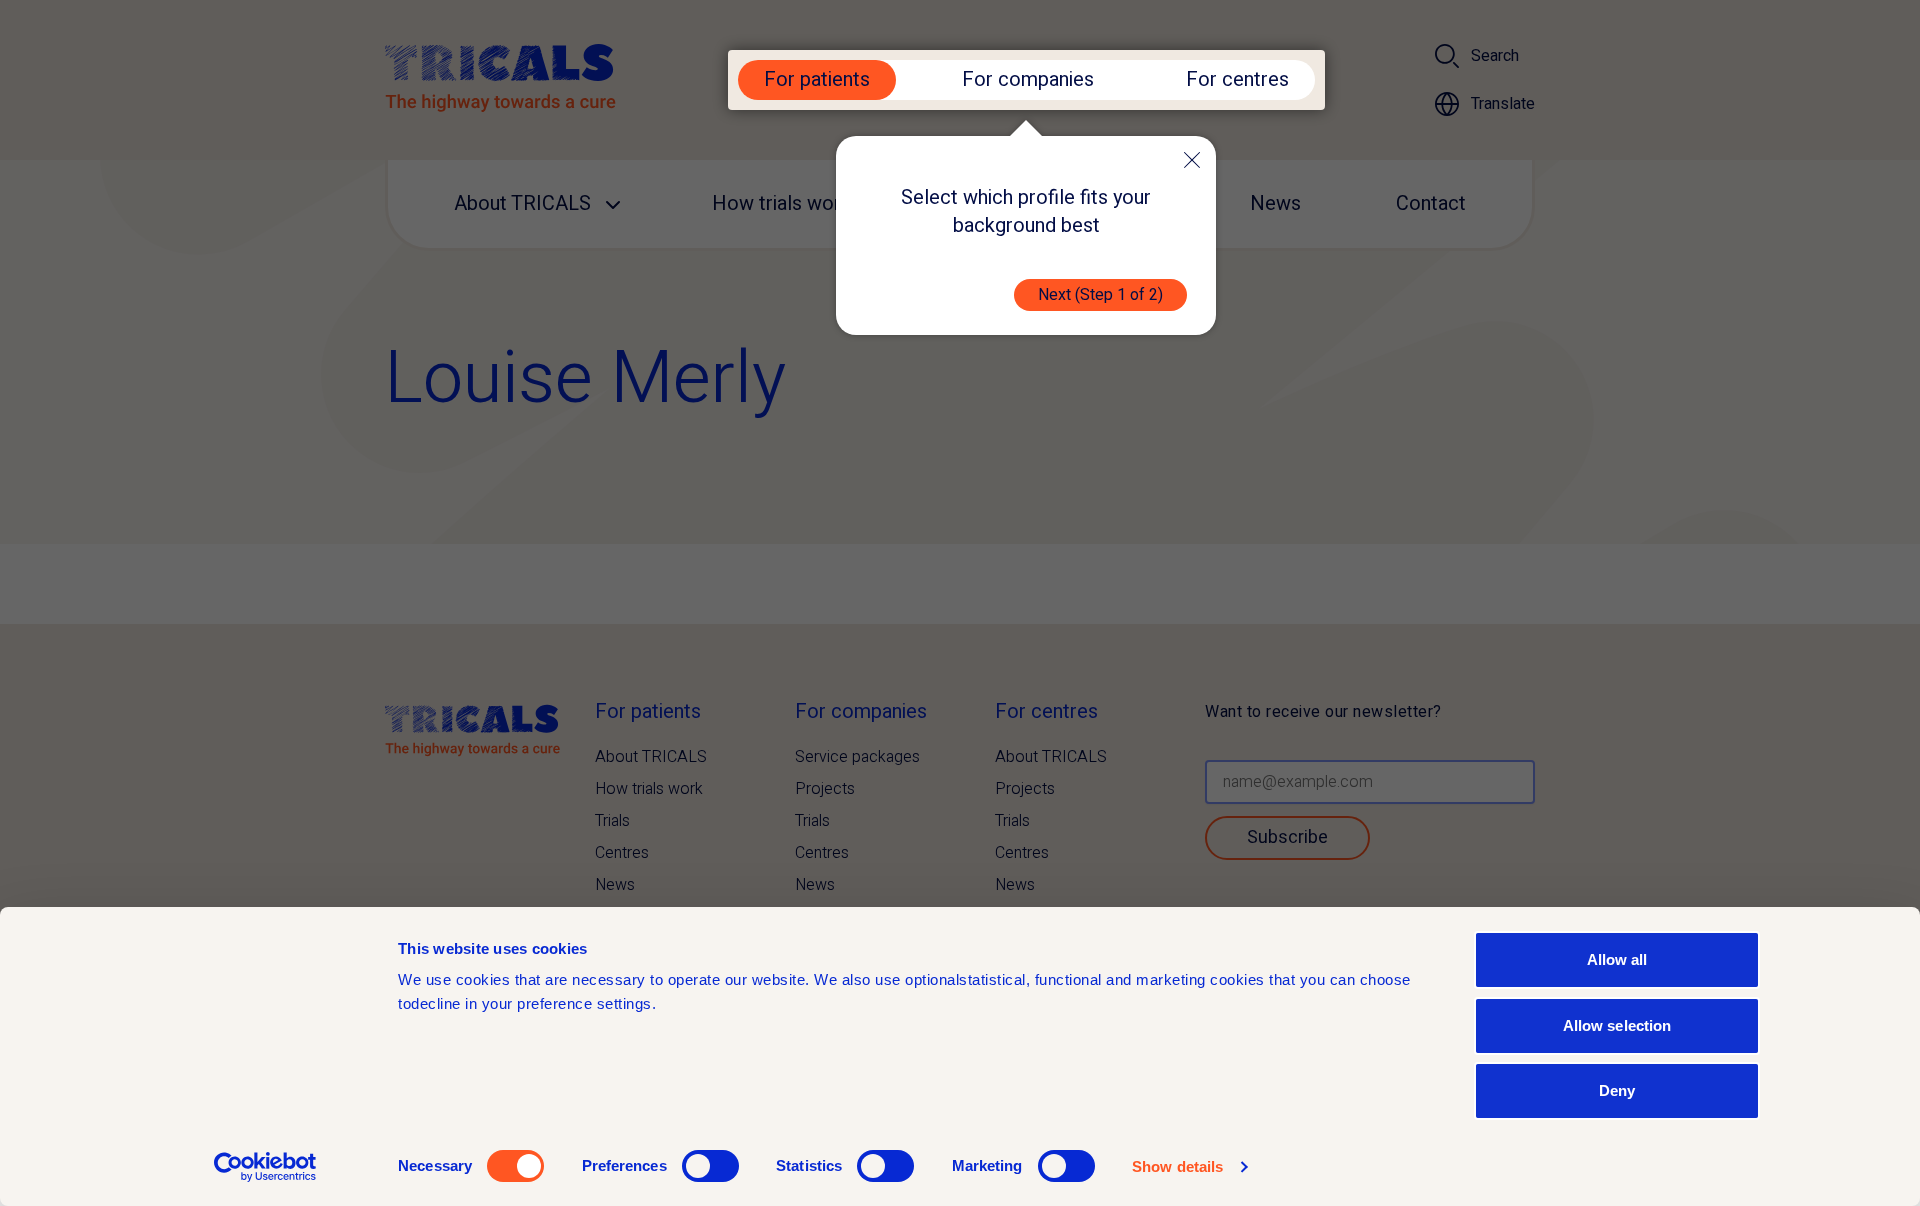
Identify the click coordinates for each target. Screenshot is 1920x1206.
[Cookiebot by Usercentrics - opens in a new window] (265, 1167)
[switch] (710, 1166)
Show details (1177, 1166)
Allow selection (1617, 1025)
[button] (1192, 160)
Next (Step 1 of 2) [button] (1100, 295)
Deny (1617, 1090)
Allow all (1617, 959)
